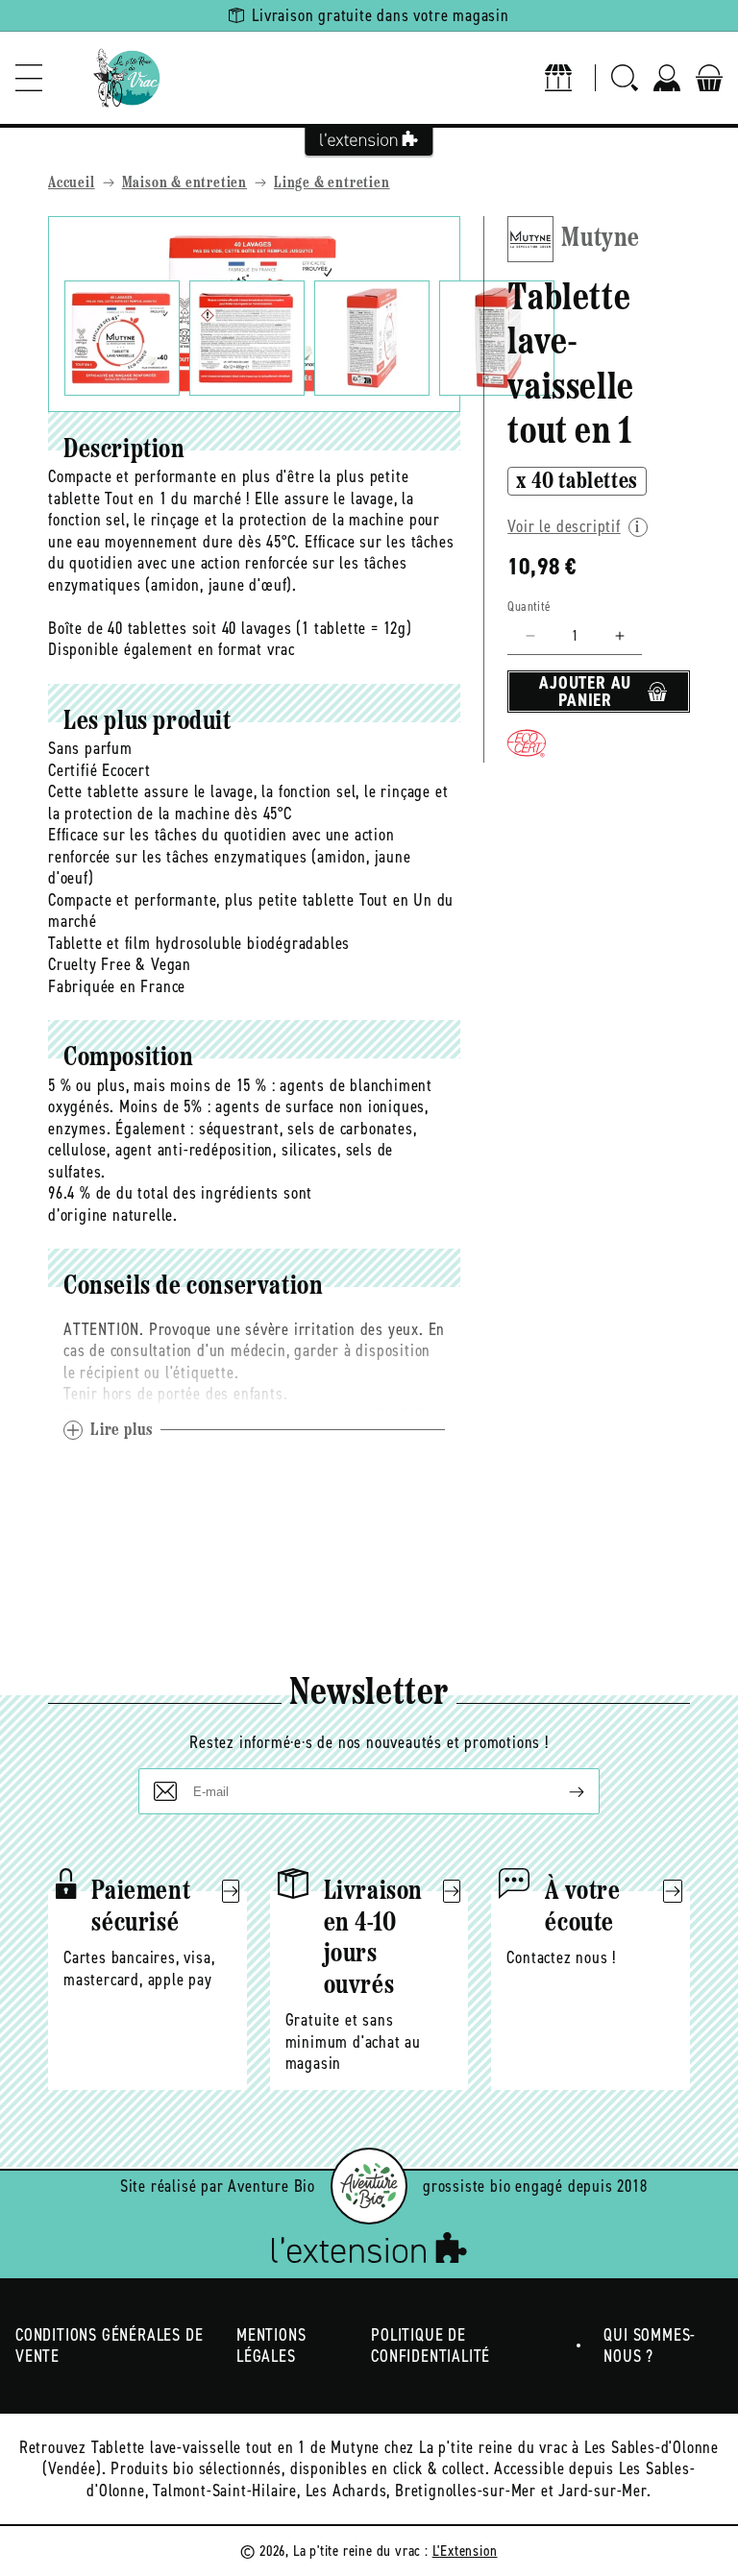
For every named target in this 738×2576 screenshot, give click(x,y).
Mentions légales (271, 2346)
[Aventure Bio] (369, 2186)
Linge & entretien (332, 183)
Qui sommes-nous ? (650, 2346)
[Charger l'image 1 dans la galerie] (122, 338)
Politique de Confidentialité (430, 2346)
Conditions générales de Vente (109, 2346)
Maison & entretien (184, 183)
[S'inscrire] (561, 1791)
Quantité (529, 607)
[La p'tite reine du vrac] (127, 78)
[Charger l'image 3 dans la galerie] (372, 338)
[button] (29, 78)
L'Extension (465, 2551)
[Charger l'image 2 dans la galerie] (247, 338)
